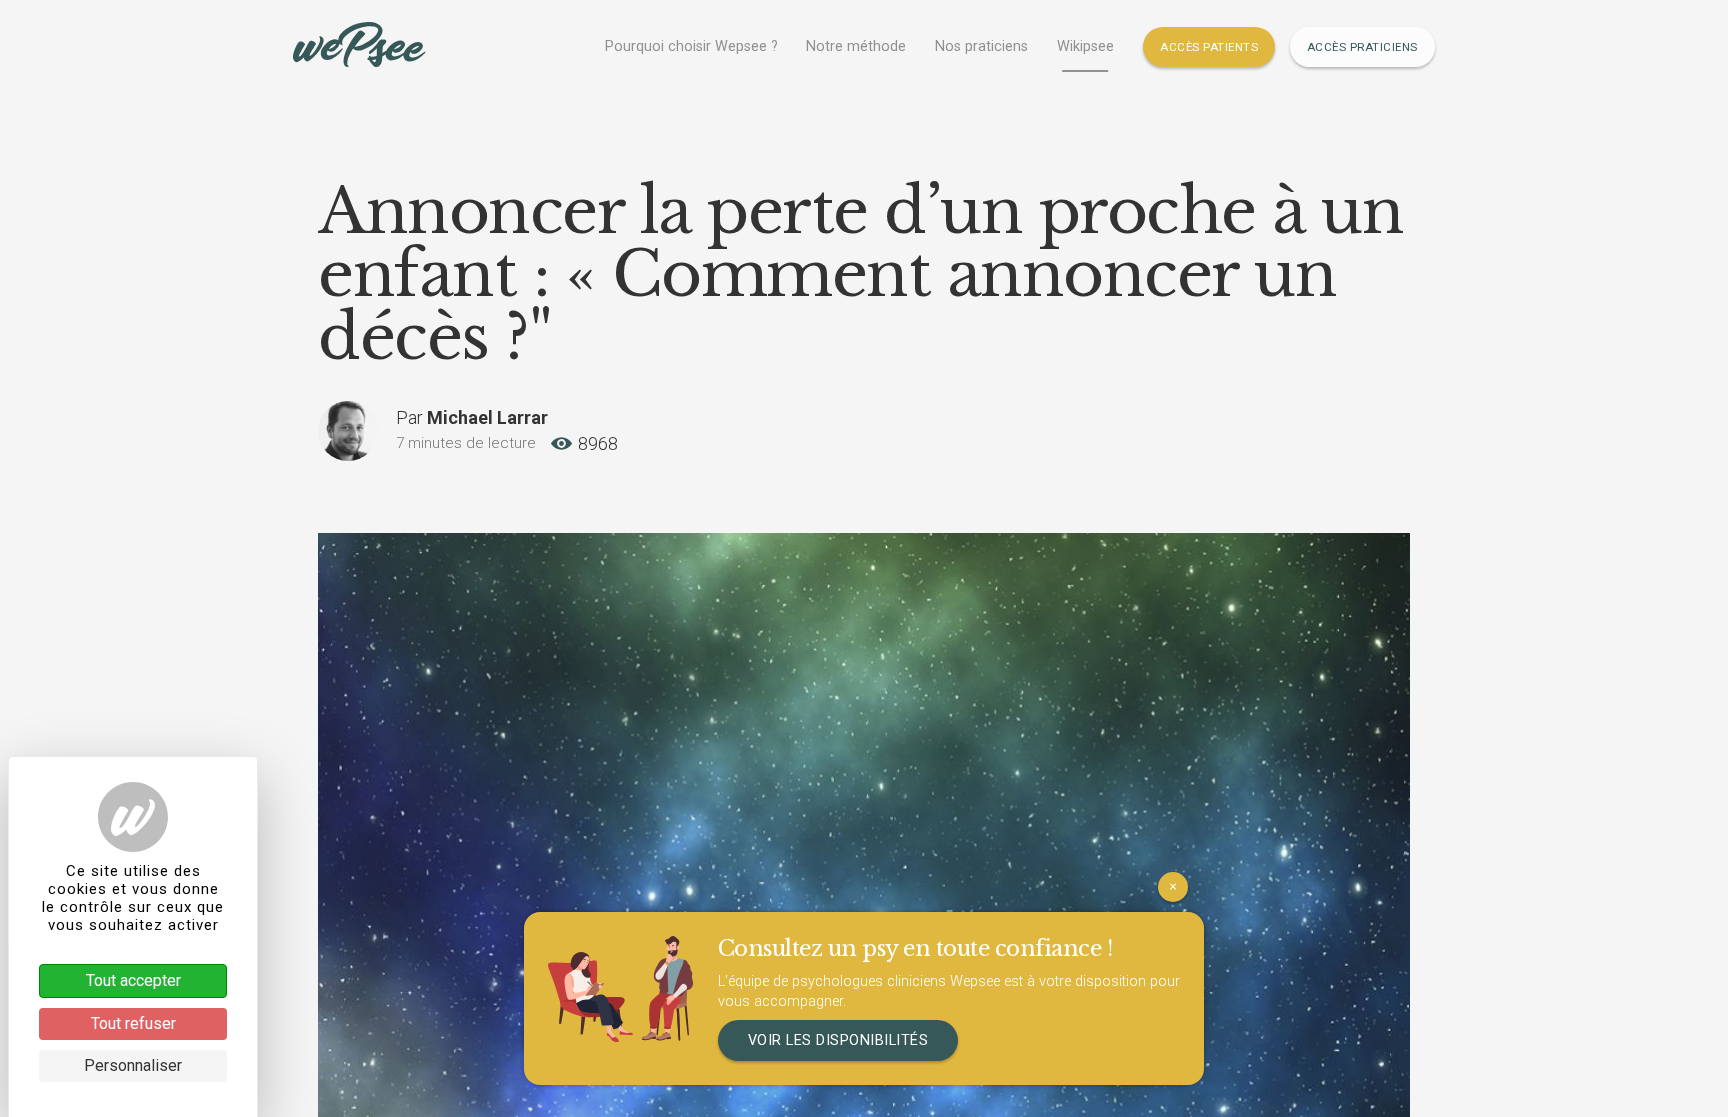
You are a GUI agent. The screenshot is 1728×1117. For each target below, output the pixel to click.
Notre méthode (856, 46)
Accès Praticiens (1362, 47)
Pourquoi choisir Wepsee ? (691, 46)
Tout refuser (133, 1023)
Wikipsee (1085, 46)
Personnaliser (133, 1065)
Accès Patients (1209, 47)
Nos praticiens (981, 46)
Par (472, 417)
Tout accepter (133, 980)
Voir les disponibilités (838, 1040)
